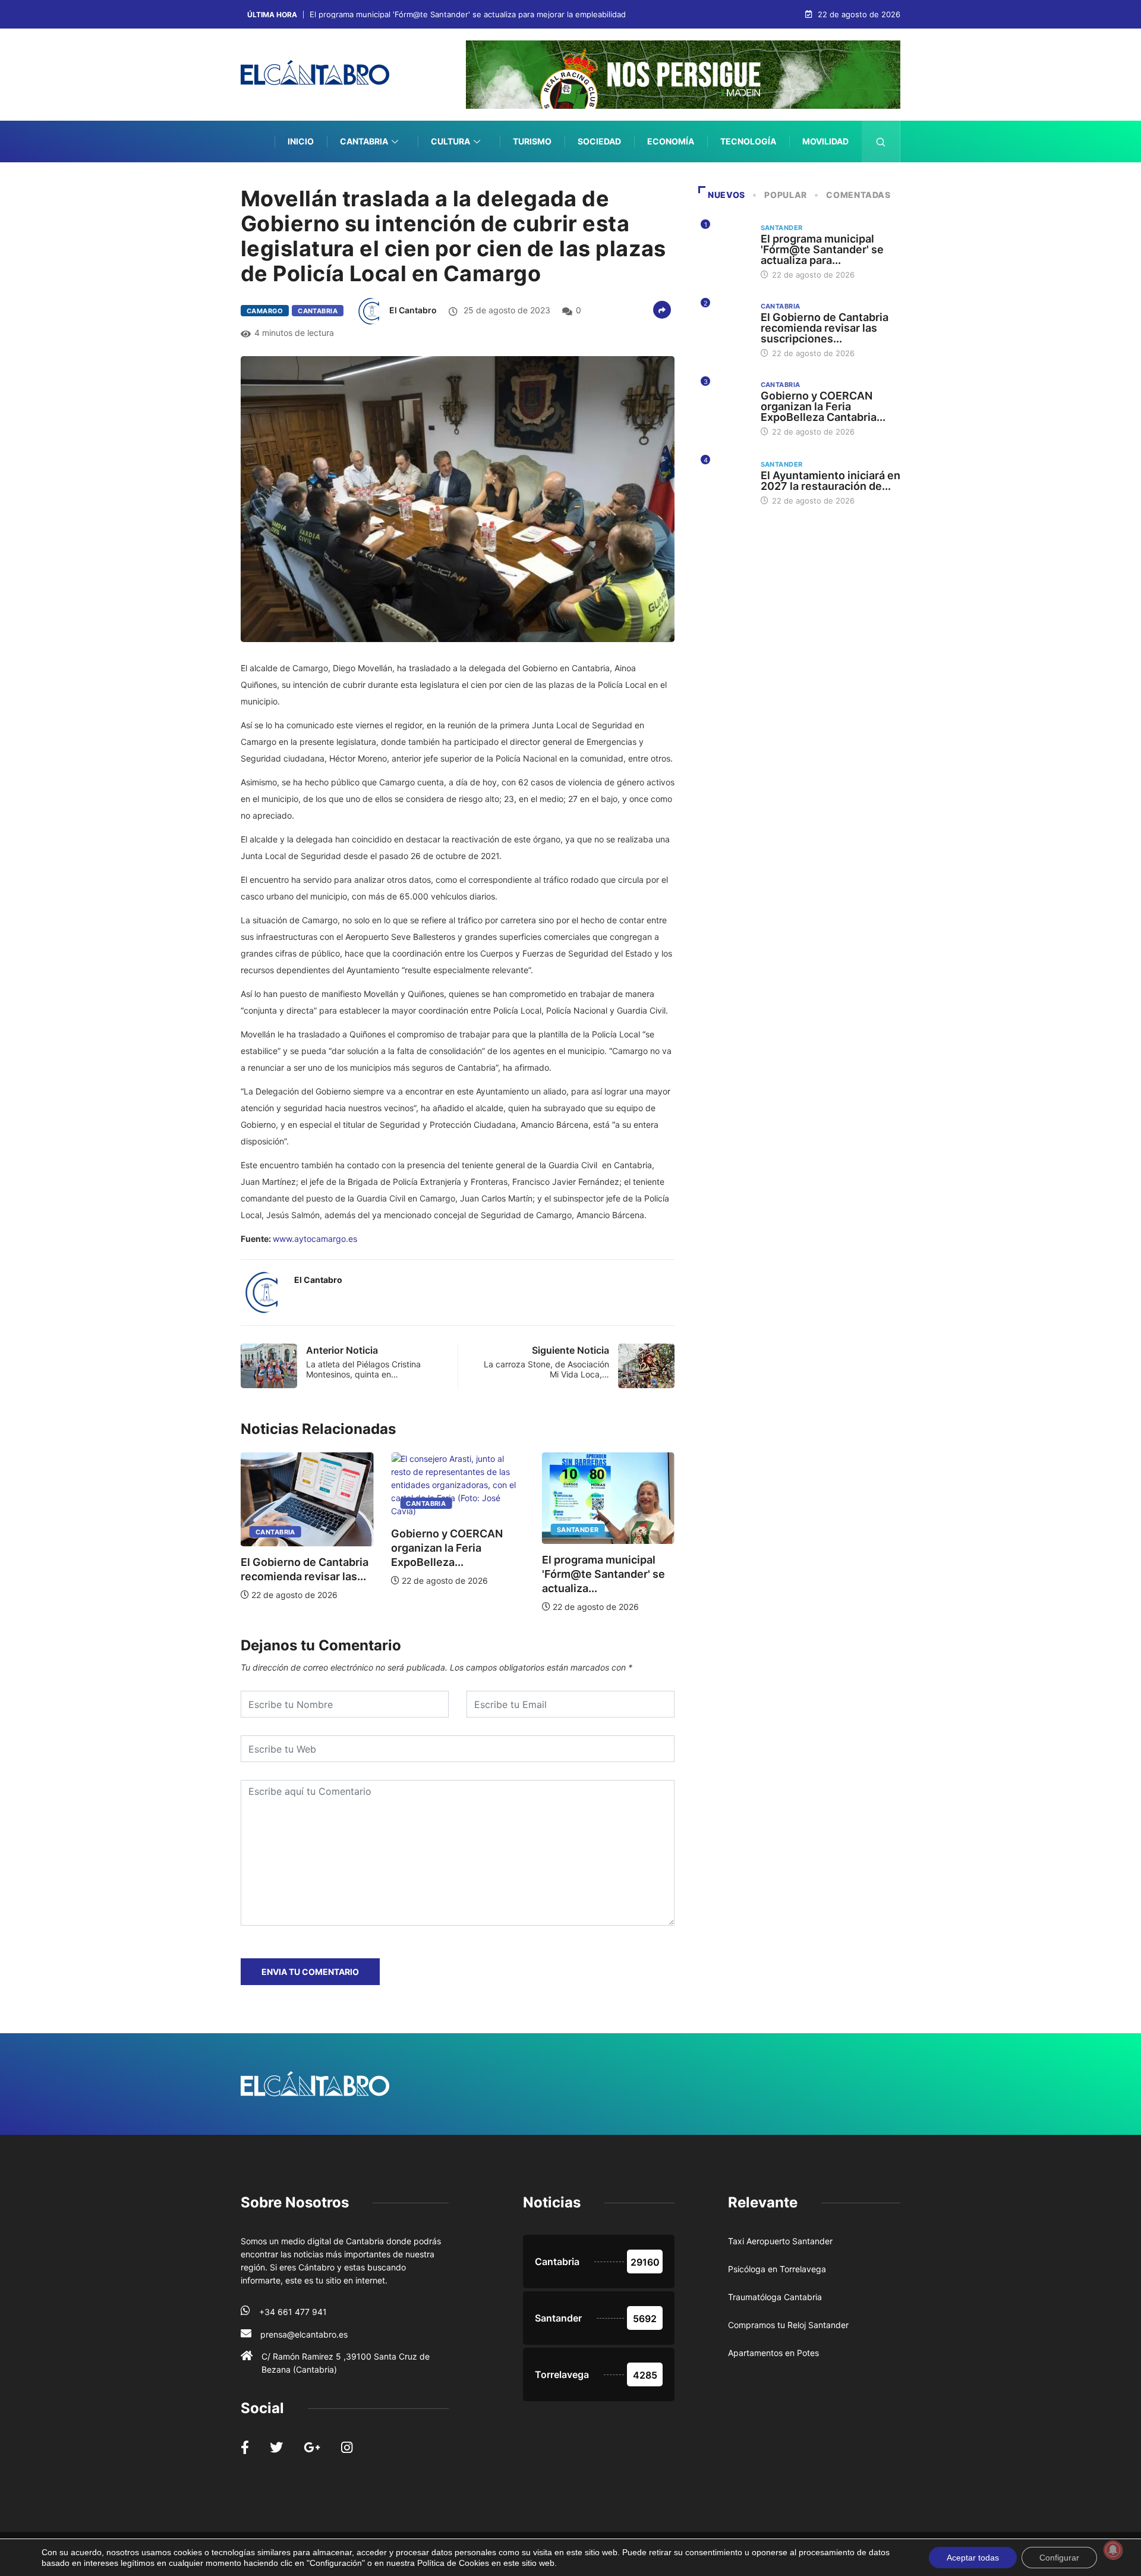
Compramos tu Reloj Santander (788, 2325)
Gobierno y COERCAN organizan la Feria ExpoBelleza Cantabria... (823, 406)
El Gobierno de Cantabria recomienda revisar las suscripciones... (825, 328)
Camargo (265, 311)
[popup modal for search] (881, 141)
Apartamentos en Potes (773, 2353)
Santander (429, 1530)
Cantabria (364, 141)
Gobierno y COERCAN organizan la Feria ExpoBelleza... (299, 1548)
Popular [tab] (785, 195)
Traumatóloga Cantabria (775, 2297)
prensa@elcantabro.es (304, 2334)
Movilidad (825, 141)
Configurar (1059, 2558)
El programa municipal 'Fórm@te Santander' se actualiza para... (822, 249)
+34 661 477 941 (293, 2312)
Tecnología (748, 141)
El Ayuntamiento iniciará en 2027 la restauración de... (830, 481)
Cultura (450, 141)
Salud (835, 183)
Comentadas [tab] (858, 195)
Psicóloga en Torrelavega (777, 2269)
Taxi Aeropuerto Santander (780, 2241)
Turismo (532, 141)
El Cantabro (413, 310)
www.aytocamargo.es (315, 1239)
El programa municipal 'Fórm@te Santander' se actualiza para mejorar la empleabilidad (468, 15)
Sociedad (599, 141)
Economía (671, 141)
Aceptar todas (973, 2558)
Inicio (301, 141)
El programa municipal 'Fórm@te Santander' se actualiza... (455, 1574)
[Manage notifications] (1113, 2550)
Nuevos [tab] (726, 195)
